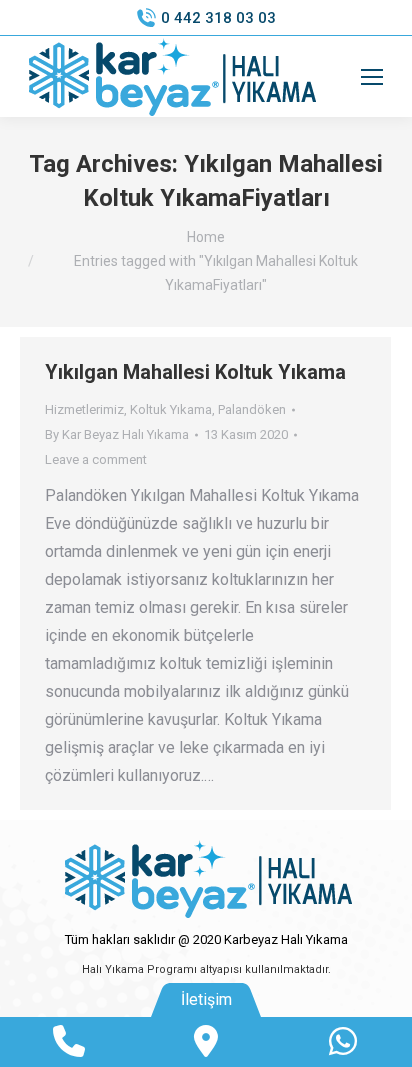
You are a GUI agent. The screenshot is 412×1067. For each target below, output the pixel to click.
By (117, 434)
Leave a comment (96, 459)
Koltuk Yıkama (171, 409)
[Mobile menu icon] (372, 77)
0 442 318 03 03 (218, 18)
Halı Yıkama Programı (139, 969)
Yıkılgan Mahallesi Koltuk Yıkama (195, 372)
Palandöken (252, 409)
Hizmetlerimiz (84, 409)
